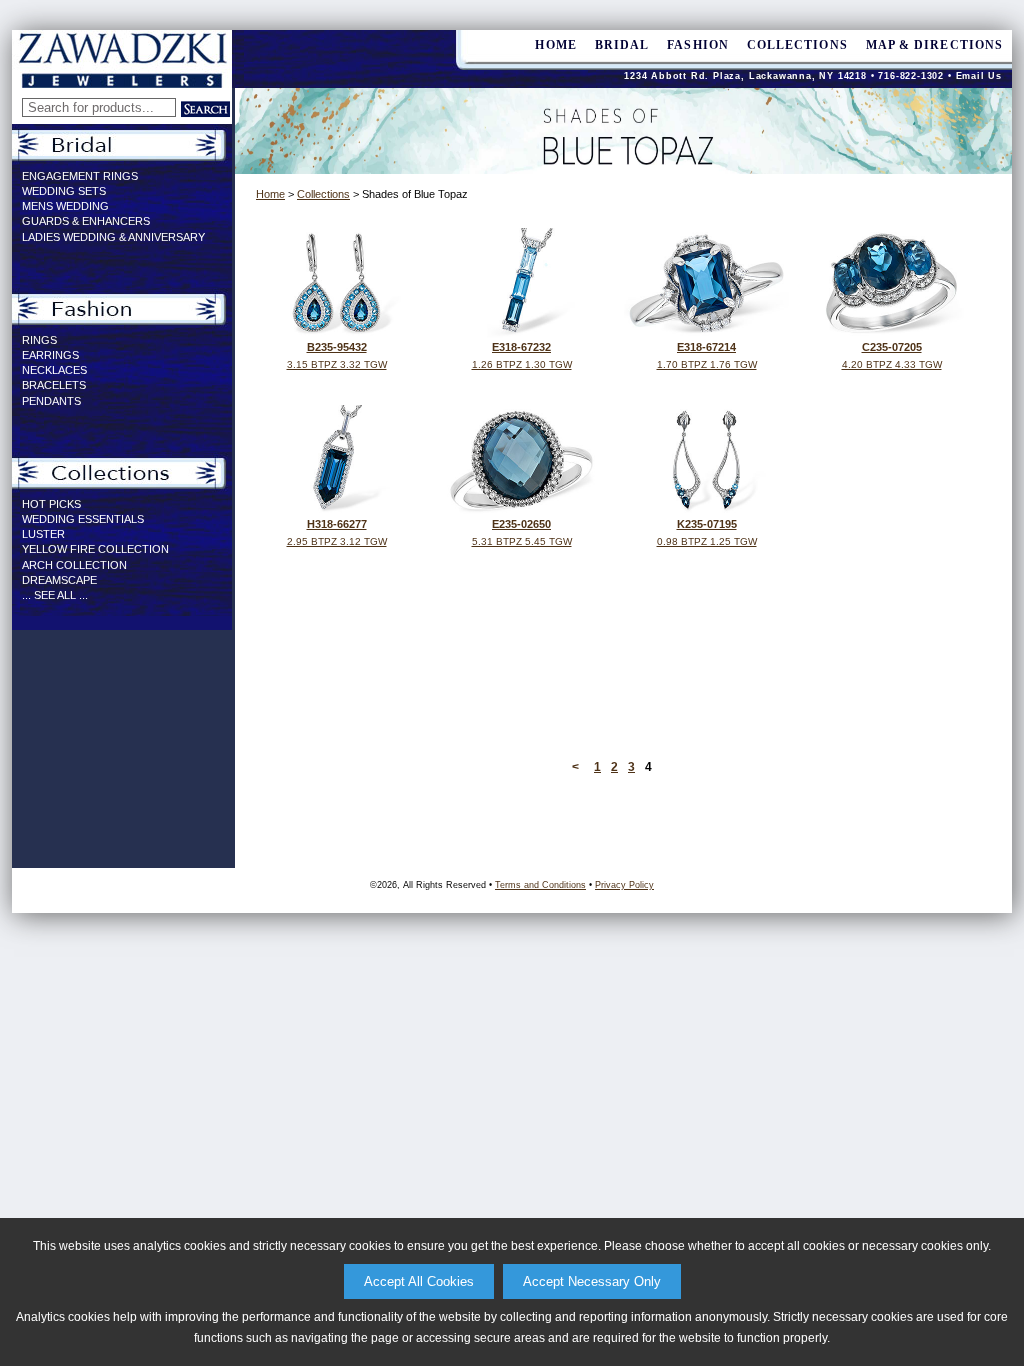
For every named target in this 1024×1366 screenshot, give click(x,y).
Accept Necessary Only (592, 1281)
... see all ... (55, 595)
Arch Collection (74, 565)
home (555, 45)
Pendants (51, 401)
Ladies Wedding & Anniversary (113, 237)
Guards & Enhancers (86, 221)
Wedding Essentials (83, 519)
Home (270, 194)
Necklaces (54, 370)
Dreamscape (59, 580)
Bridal (622, 45)
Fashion (698, 45)
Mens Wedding (65, 206)
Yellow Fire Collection (95, 549)
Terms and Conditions (540, 885)
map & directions (934, 45)
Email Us (979, 76)
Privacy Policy (624, 885)
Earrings (50, 355)
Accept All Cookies (419, 1281)
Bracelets (54, 385)
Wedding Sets (64, 191)
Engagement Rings (80, 176)
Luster (43, 534)
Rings (39, 340)
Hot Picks (51, 504)
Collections (797, 45)
